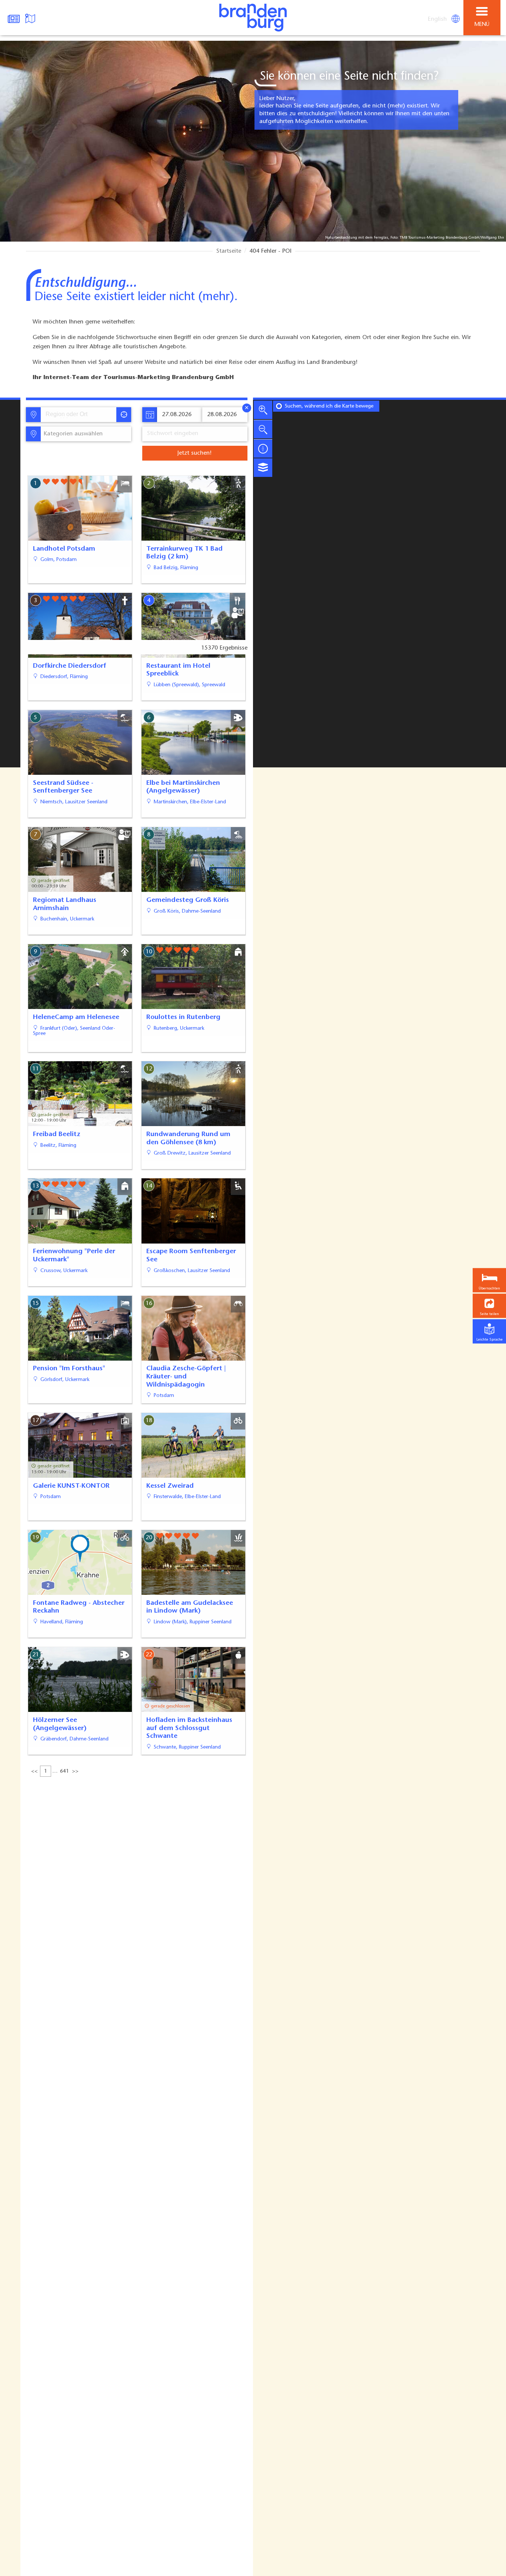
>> (75, 1772)
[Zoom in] (263, 410)
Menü (482, 25)
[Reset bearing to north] (263, 448)
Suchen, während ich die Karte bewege (329, 406)
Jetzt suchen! (194, 453)
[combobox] (78, 415)
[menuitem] (438, 19)
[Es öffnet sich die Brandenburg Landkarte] (31, 18)
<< (34, 1772)
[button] (489, 1306)
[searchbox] (80, 415)
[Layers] (263, 468)
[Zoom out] (263, 429)
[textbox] (72, 434)
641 (64, 1772)
